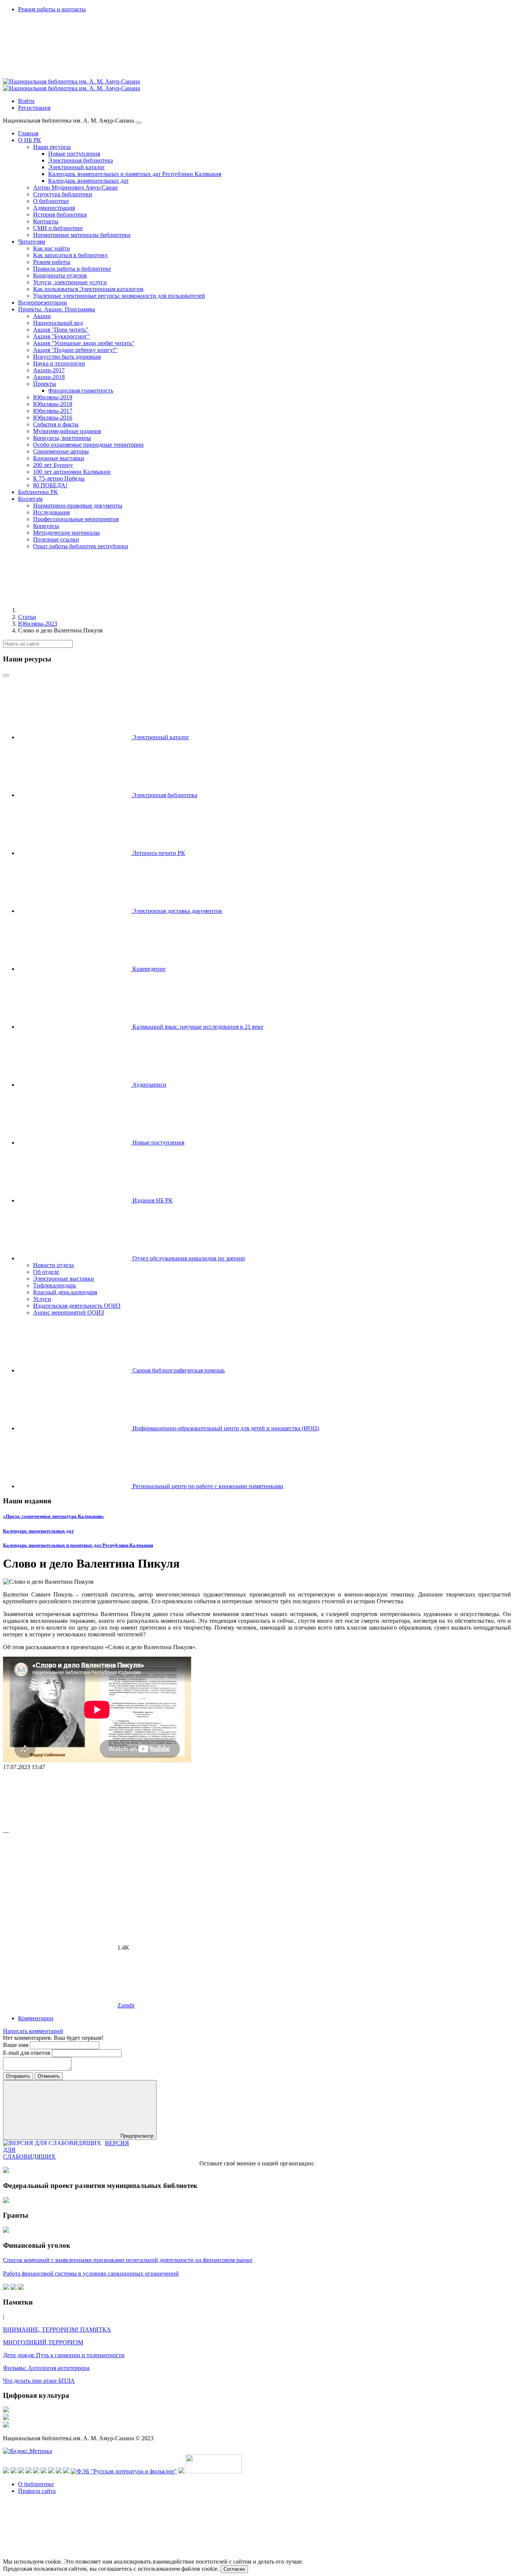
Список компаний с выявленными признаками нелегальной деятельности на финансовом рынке (128, 2260)
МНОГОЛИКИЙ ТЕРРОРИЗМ (43, 2342)
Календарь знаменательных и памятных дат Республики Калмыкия (78, 1545)
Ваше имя (16, 2045)
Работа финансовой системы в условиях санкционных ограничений (91, 2274)
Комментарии (36, 2018)
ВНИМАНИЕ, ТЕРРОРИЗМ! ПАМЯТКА (57, 2330)
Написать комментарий (33, 2031)
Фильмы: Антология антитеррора (46, 2368)
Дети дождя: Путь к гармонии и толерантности (64, 2355)
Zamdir (126, 2005)
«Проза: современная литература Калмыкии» (54, 1516)
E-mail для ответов (27, 2053)
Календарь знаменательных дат (38, 1531)
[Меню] (138, 123)
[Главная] (75, 610)
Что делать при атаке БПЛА (39, 2381)
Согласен (234, 2569)
